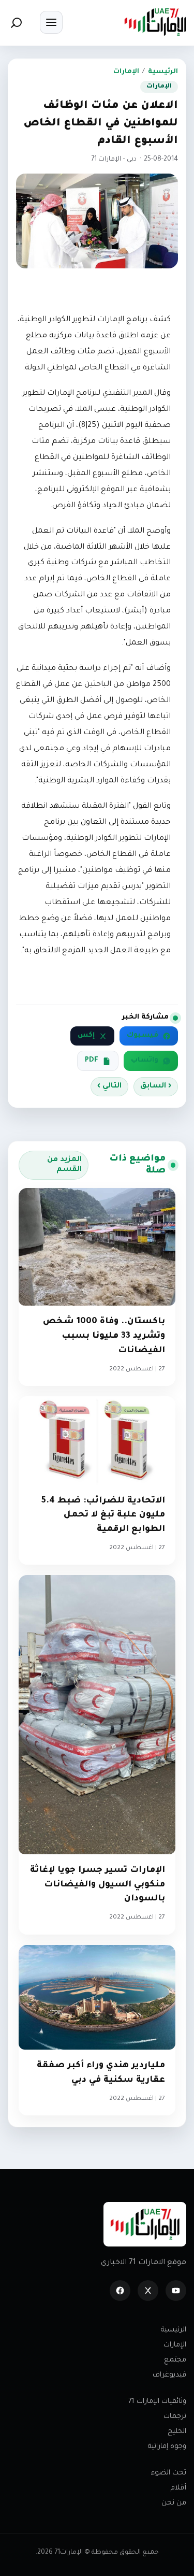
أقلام (178, 2488)
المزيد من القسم (64, 1165)
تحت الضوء (169, 2473)
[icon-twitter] (148, 2291)
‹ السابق (156, 1086)
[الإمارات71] (155, 22)
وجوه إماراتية (167, 2447)
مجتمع (175, 2360)
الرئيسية (163, 72)
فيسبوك (143, 1036)
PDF (92, 1061)
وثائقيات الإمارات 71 (157, 2402)
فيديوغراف (169, 2375)
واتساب (145, 1061)
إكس (86, 1036)
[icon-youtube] (176, 2291)
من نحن (174, 2503)
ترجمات (175, 2417)
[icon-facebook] (120, 2291)
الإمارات (126, 72)
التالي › (109, 1086)
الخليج (177, 2432)
